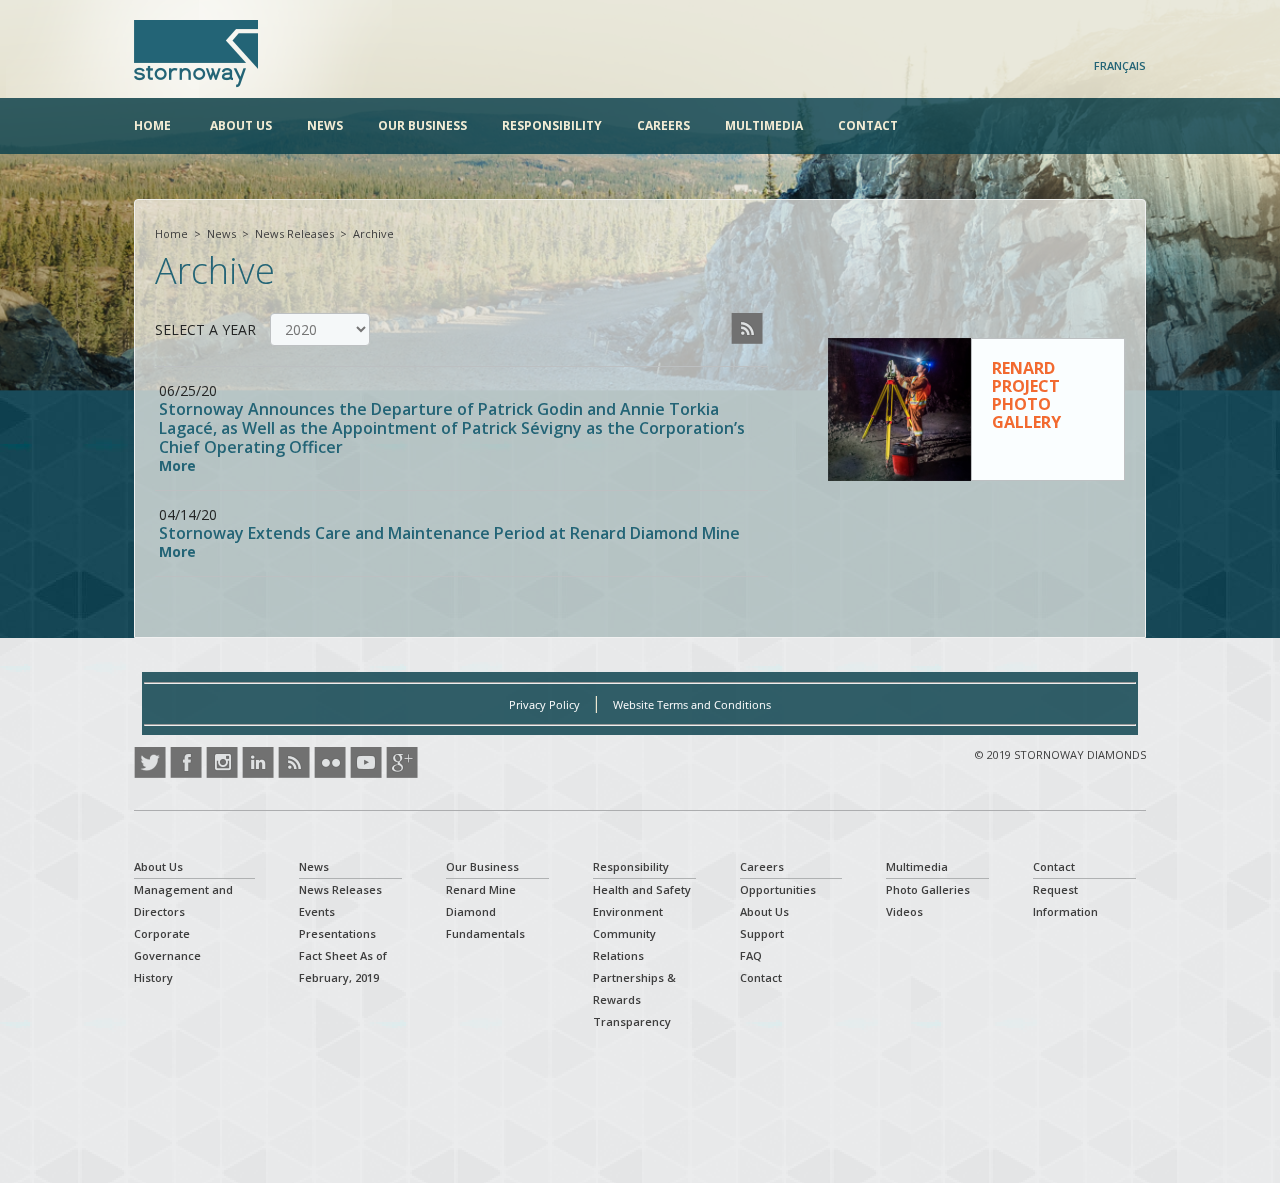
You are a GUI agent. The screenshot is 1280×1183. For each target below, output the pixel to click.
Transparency (632, 1021)
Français (1120, 65)
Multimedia (764, 125)
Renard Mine (481, 889)
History (153, 977)
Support (762, 933)
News (325, 125)
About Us (241, 125)
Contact (868, 125)
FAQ (751, 955)
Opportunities (778, 889)
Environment (628, 911)
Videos (904, 911)
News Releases (294, 233)
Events (317, 911)
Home (152, 125)
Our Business (422, 125)
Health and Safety (642, 889)
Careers (663, 125)
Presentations (337, 933)
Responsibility (552, 125)
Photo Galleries (928, 889)
